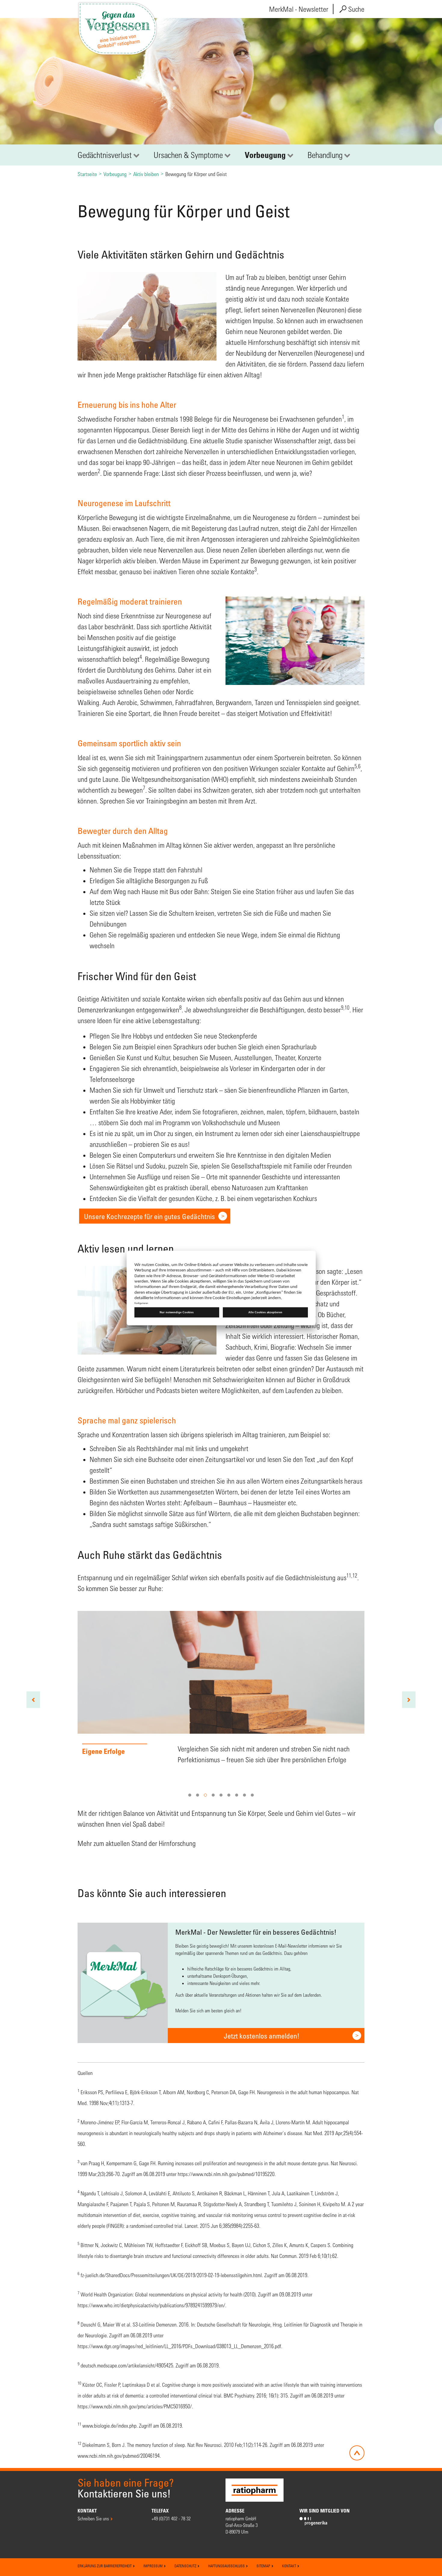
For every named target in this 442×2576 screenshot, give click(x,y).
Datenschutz (186, 2566)
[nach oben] (357, 2453)
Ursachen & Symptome (188, 155)
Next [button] (409, 1700)
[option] (221, 1700)
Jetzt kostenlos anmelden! (262, 2036)
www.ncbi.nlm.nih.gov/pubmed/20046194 (119, 2456)
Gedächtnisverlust (105, 155)
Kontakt (290, 2566)
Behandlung (325, 155)
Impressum (153, 2566)
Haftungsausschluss (227, 2566)
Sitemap (264, 2566)
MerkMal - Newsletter (299, 9)
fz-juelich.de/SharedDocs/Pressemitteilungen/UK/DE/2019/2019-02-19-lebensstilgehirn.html (171, 2275)
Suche (356, 9)
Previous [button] (33, 1700)
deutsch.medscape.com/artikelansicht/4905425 (127, 2365)
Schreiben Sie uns (93, 2518)
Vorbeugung (265, 155)
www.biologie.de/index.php (109, 2426)
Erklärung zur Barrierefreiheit (105, 2566)
